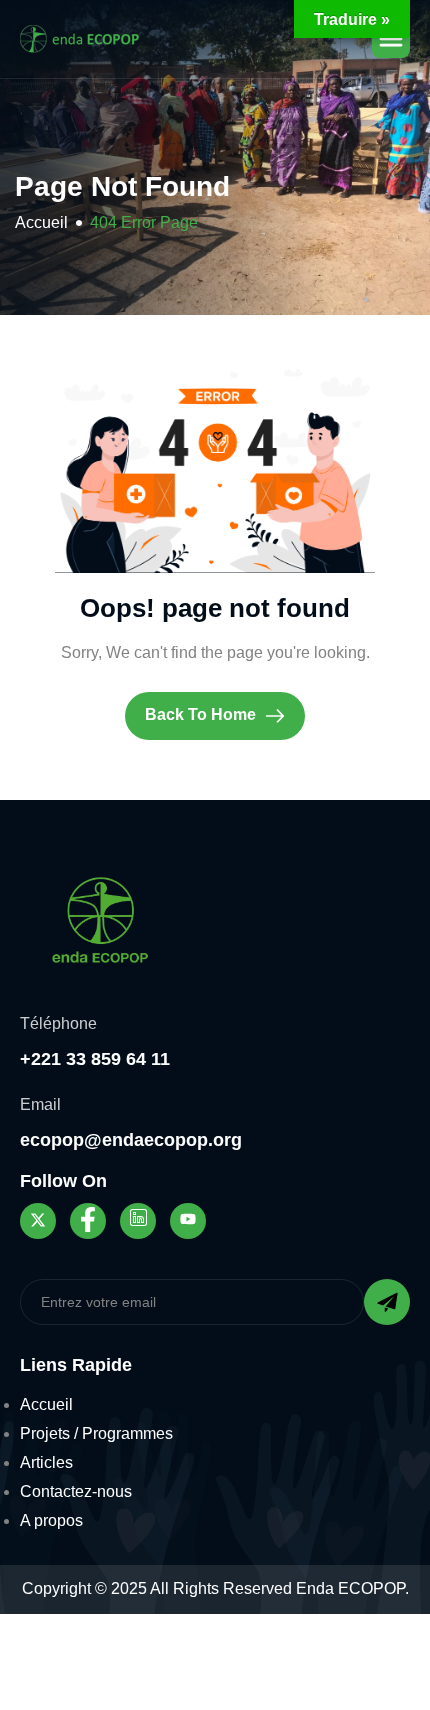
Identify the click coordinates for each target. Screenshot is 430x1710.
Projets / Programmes (96, 1433)
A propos (51, 1520)
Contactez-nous (76, 1491)
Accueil (46, 1404)
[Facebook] (88, 1221)
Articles (46, 1462)
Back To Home (202, 714)
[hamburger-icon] (391, 39)
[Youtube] (188, 1221)
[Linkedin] (138, 1221)
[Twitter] (38, 1221)
